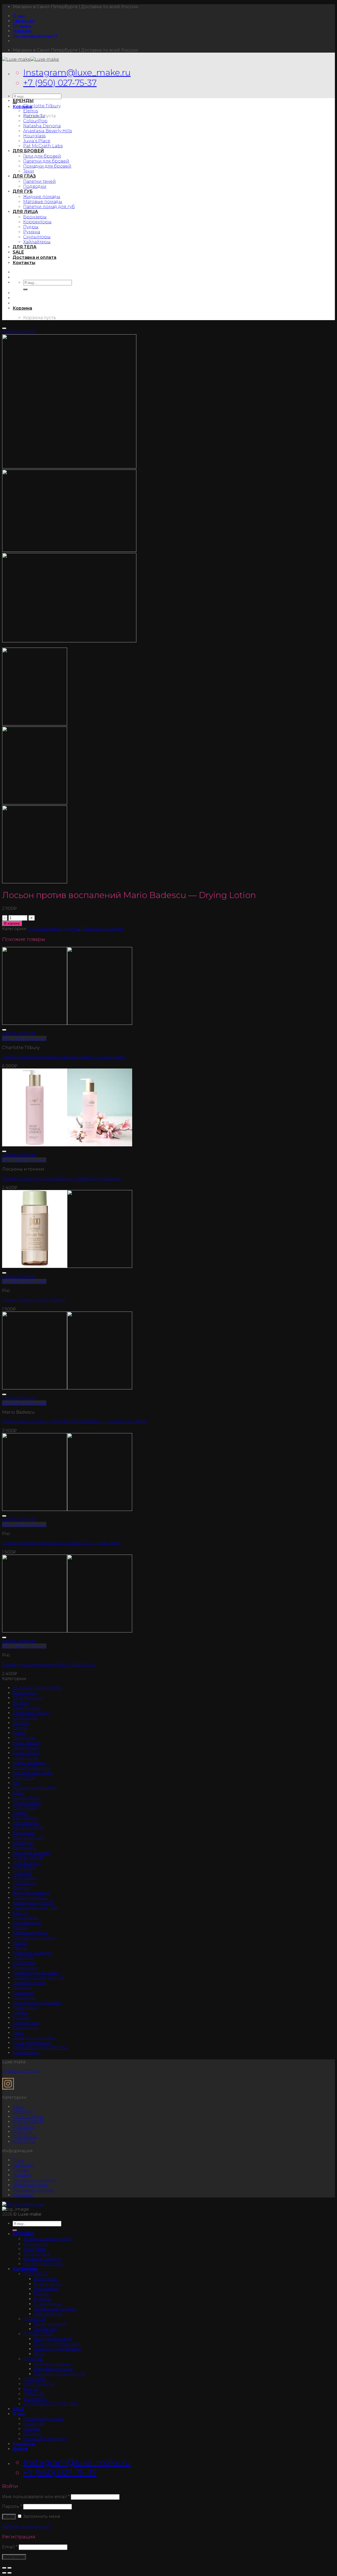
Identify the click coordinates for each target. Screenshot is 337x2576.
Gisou (19, 1733)
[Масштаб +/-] (9, 2568)
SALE (18, 252)
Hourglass (34, 136)
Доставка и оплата (34, 257)
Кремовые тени (30, 1933)
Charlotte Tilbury (42, 106)
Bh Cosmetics (28, 1698)
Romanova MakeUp (34, 1788)
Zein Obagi (25, 1818)
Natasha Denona (42, 126)
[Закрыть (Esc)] (4, 2568)
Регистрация (14, 2557)
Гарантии (24, 21)
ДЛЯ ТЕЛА (24, 247)
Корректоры (37, 222)
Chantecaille (27, 1708)
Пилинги (23, 1993)
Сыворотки (25, 2028)
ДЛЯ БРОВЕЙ (28, 151)
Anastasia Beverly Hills (48, 131)
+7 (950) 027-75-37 (60, 83)
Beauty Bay (25, 1693)
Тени (29, 171)
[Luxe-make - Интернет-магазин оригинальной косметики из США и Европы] (31, 59)
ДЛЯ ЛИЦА (25, 212)
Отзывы (22, 26)
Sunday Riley (27, 1798)
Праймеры (25, 2008)
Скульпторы (37, 237)
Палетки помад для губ (49, 207)
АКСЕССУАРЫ (28, 1828)
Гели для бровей (42, 156)
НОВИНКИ (24, 1963)
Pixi (17, 1783)
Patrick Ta (34, 116)
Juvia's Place (26, 1753)
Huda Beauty (27, 1743)
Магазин (22, 31)
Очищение (25, 1968)
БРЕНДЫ (23, 101)
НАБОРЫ (23, 1958)
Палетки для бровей (46, 161)
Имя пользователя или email (36, 2497)
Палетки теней (39, 181)
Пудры (31, 227)
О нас (19, 16)
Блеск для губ (28, 1838)
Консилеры (26, 1918)
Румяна (32, 232)
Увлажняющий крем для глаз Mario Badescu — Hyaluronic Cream (75, 1421)
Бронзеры (35, 217)
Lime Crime (25, 1758)
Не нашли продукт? (35, 36)
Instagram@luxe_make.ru (77, 72)
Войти (9, 2517)
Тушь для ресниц (32, 2043)
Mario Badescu (44, 929)
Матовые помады (43, 202)
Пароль (12, 2506)
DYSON (21, 1723)
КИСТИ (20, 1913)
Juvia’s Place (37, 141)
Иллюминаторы (30, 1898)
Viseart (20, 1813)
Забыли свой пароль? (27, 2526)
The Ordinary (27, 1803)
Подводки (35, 186)
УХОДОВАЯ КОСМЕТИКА (40, 2048)
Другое (71, 929)
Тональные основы (34, 2038)
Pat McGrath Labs (43, 146)
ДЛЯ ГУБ (23, 191)
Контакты (24, 263)
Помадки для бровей (47, 166)
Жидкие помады (42, 197)
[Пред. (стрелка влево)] (4, 2573)
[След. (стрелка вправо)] (9, 2573)
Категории (25, 2269)
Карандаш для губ (33, 1903)
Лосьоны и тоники (102, 929)
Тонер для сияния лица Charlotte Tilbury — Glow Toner (64, 1057)
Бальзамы (24, 1833)
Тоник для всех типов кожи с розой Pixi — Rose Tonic (61, 1543)
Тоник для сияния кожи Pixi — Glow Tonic (49, 1664)
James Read (26, 1748)
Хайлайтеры (37, 242)
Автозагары (26, 1823)
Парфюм (22, 1988)
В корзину (12, 923)
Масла (20, 1948)
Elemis (31, 111)
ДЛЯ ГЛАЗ (24, 176)
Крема (20, 1928)
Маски (20, 1943)
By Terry (21, 1703)
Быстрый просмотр (24, 1038)
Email (10, 2547)
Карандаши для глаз (35, 1908)
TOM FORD (25, 1808)
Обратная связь (30, 2185)
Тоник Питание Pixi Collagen (34, 1300)
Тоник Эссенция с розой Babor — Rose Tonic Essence (62, 1178)
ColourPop (35, 121)
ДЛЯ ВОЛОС (27, 1863)
